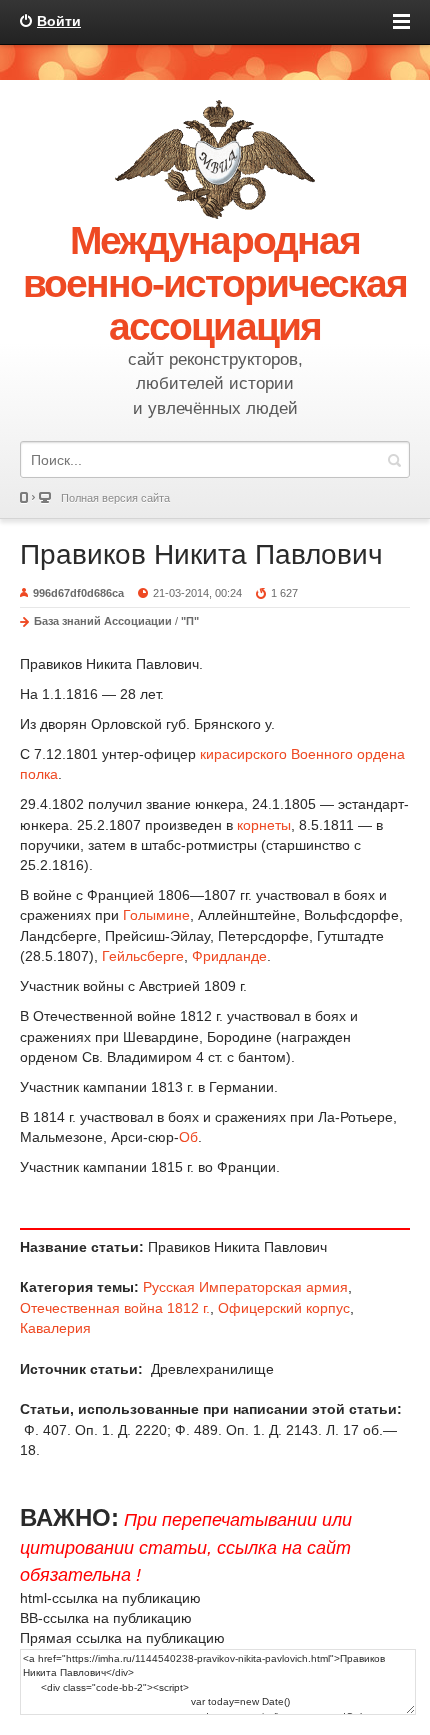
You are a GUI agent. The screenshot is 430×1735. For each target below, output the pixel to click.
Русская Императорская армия (245, 1287)
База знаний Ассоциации (103, 621)
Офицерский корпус (284, 1308)
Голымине (156, 915)
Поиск (394, 459)
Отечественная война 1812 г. (115, 1308)
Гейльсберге (143, 956)
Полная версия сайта (115, 498)
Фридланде (229, 956)
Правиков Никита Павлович (201, 554)
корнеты (264, 825)
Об (188, 1137)
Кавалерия (55, 1328)
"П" (190, 621)
